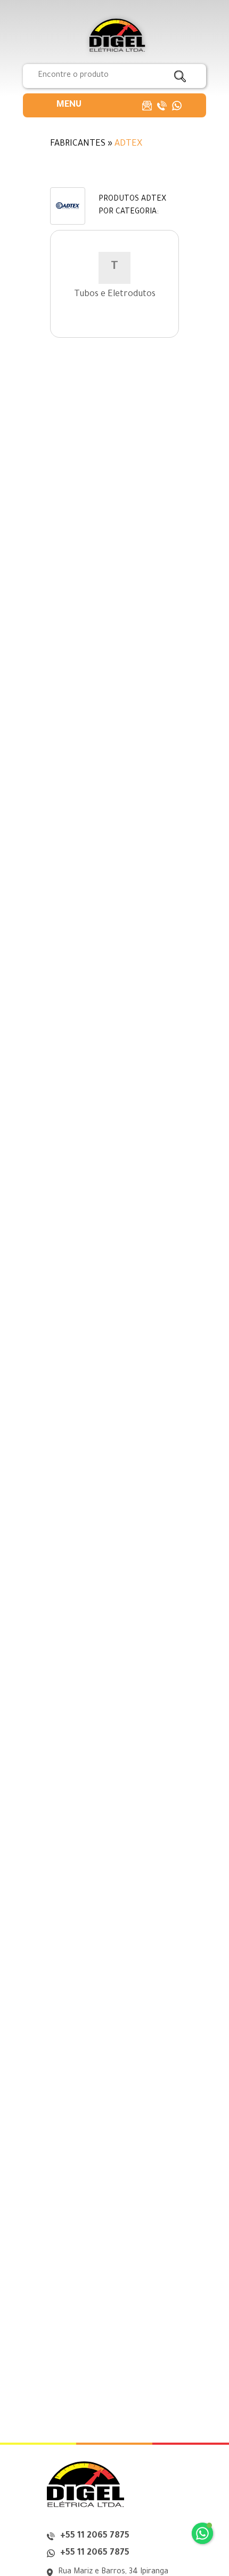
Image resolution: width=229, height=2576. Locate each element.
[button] (69, 105)
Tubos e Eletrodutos (115, 295)
